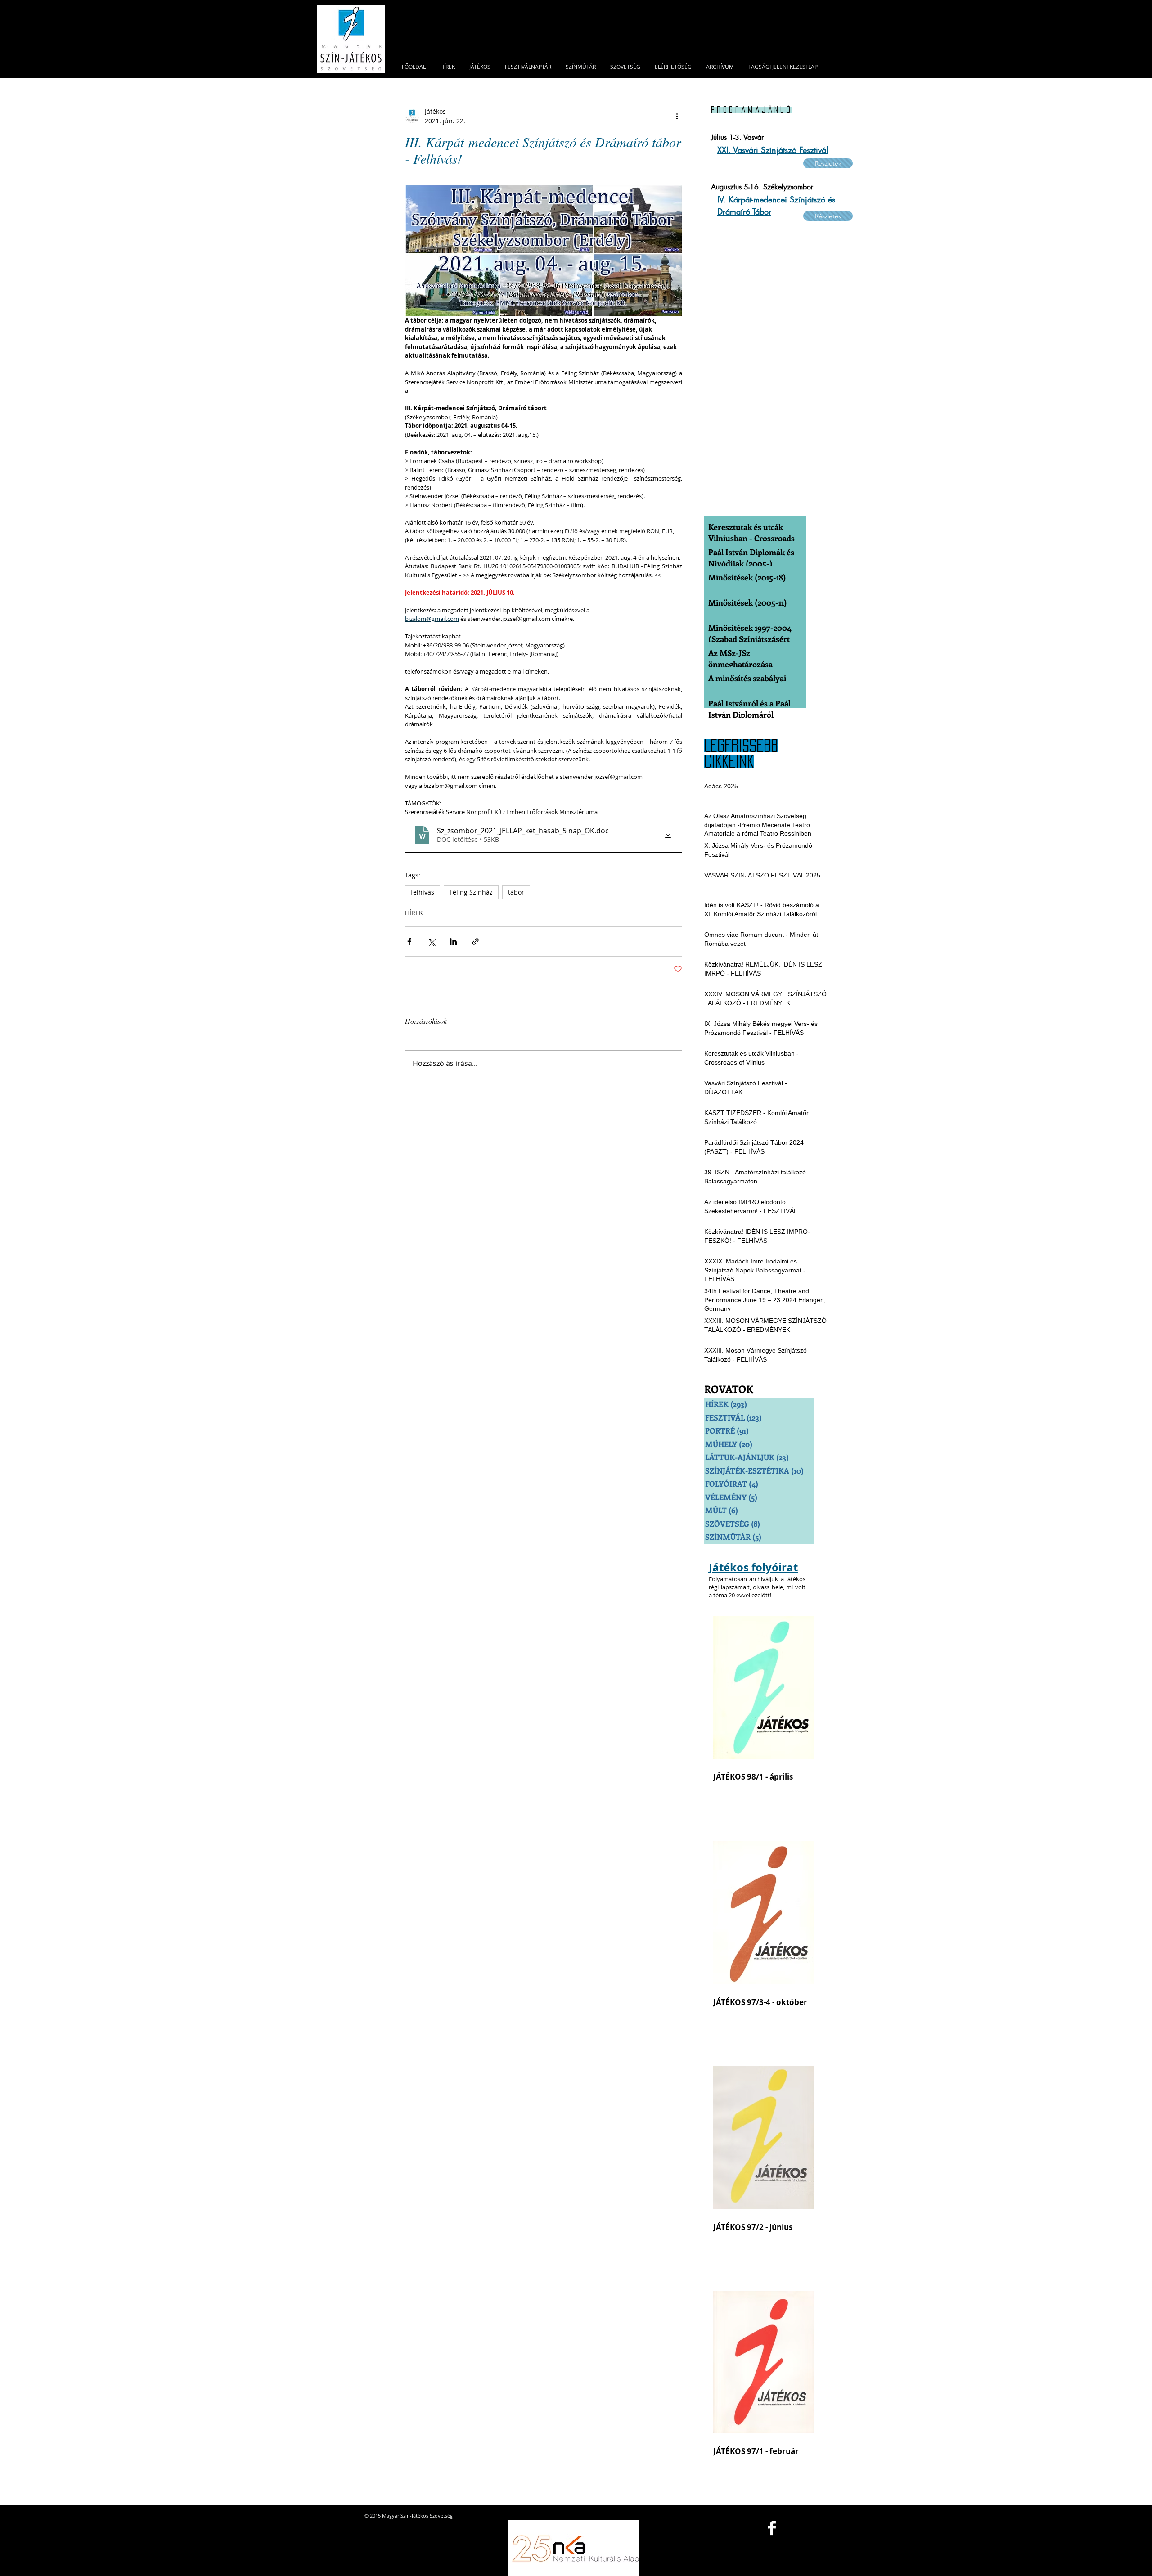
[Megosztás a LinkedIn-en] (453, 942)
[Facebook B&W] (772, 2528)
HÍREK (414, 913)
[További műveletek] (677, 116)
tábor (516, 892)
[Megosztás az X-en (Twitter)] (431, 942)
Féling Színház (471, 892)
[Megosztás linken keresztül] (475, 942)
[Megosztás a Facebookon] (409, 942)
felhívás (423, 892)
